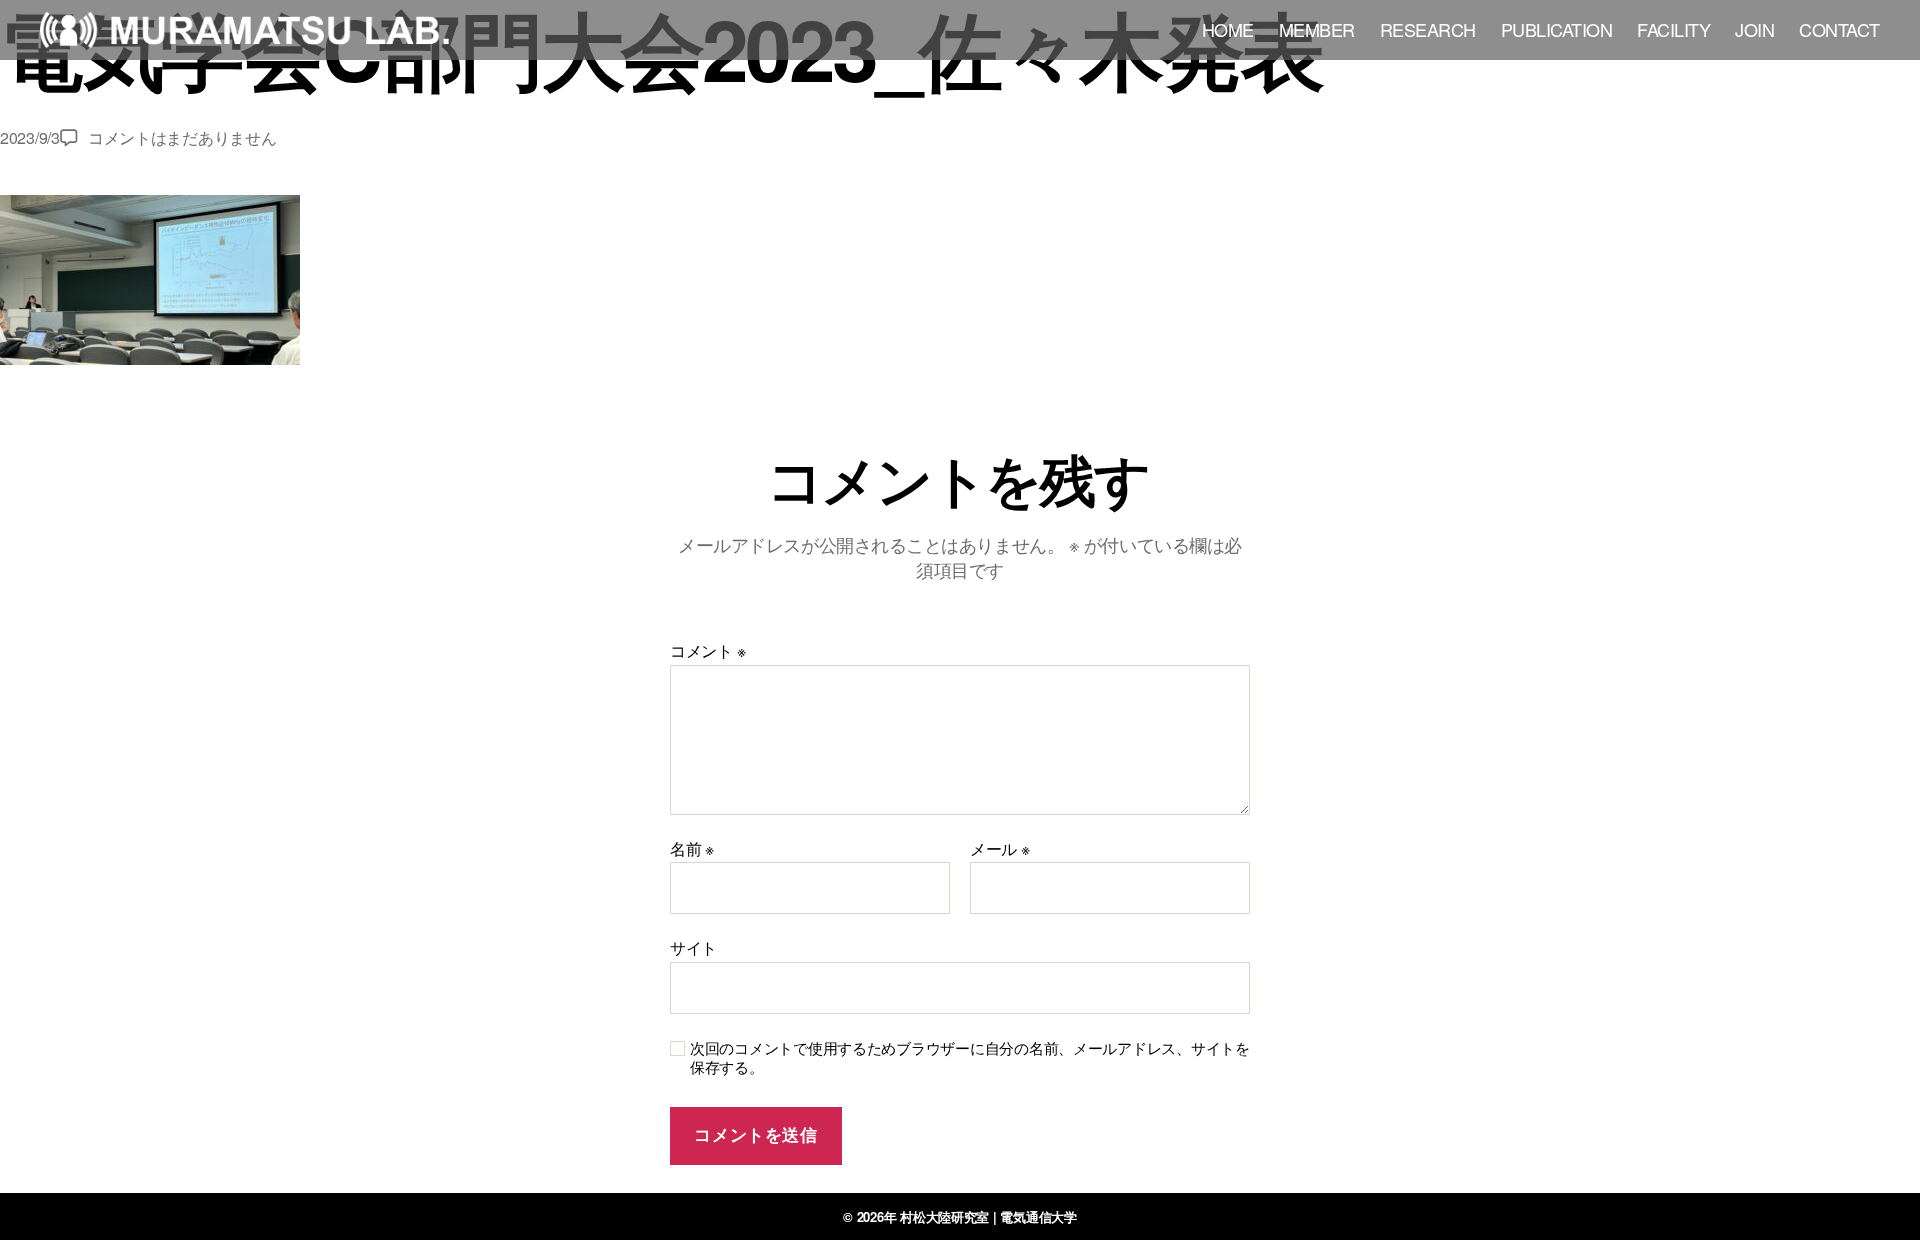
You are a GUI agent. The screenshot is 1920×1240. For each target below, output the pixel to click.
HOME (1228, 30)
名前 (692, 849)
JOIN (1754, 30)
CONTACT (1839, 30)
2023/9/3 (30, 137)
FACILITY (1673, 30)
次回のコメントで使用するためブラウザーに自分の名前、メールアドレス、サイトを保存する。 (970, 1058)
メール (1000, 849)
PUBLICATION (1557, 30)
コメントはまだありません (182, 137)
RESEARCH (1428, 30)
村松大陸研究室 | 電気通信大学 (988, 1216)
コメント (707, 651)
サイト (693, 946)
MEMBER (1317, 30)
